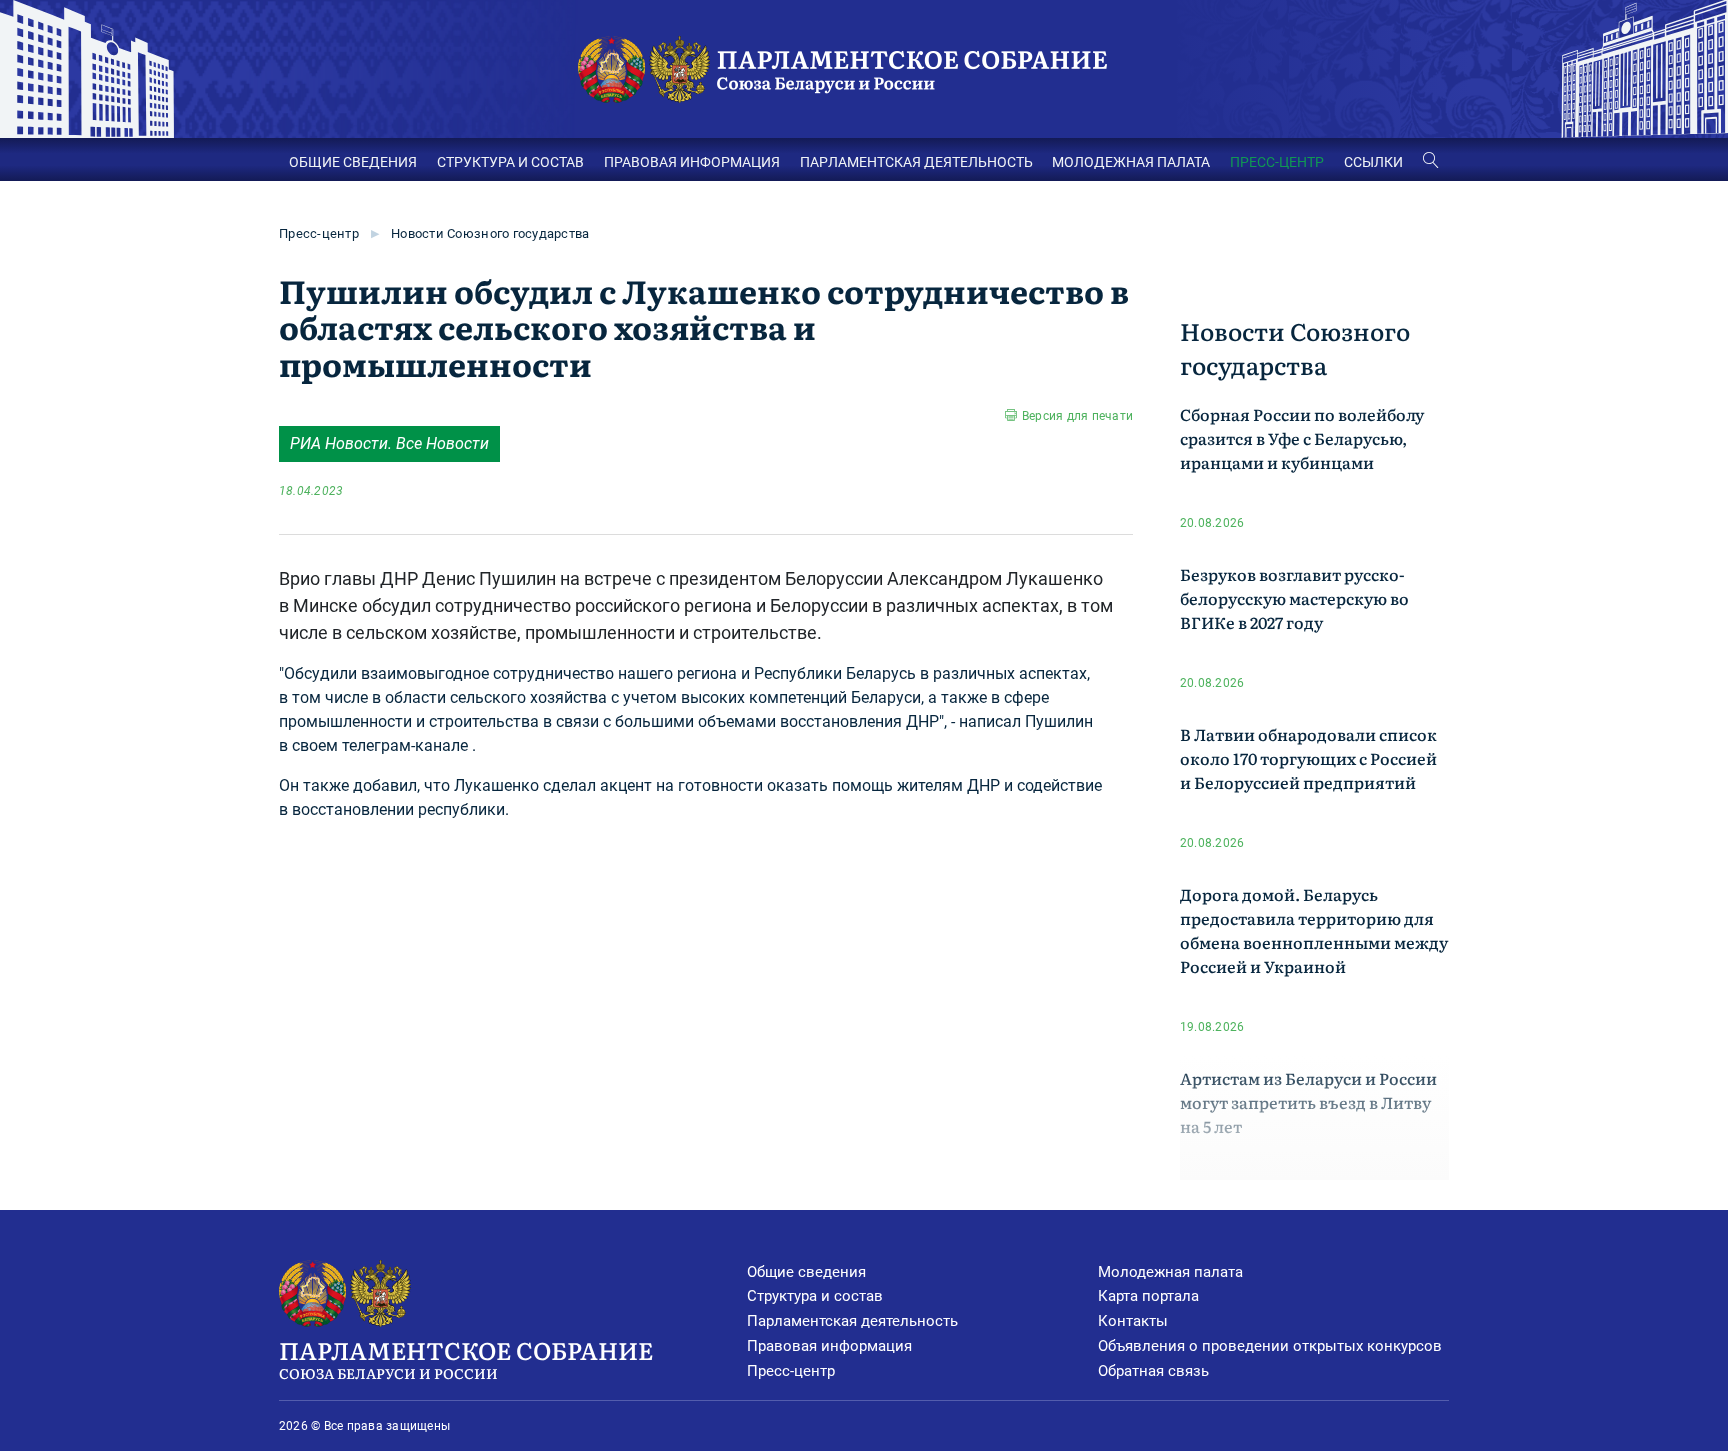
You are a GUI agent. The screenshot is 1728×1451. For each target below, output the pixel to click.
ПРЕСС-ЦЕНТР (1277, 162)
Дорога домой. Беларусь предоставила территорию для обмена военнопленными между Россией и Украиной (1314, 930)
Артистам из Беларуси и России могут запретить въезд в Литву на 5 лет (1308, 1102)
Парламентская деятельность (852, 1321)
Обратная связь (1153, 1371)
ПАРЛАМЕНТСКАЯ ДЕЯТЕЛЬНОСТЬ (916, 162)
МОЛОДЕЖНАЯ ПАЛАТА (1131, 162)
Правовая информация (829, 1346)
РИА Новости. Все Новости (389, 443)
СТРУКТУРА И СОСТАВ (510, 162)
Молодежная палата (1170, 1272)
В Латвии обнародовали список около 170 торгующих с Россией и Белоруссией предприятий (1308, 758)
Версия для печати (1077, 416)
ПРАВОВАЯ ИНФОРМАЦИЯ (692, 162)
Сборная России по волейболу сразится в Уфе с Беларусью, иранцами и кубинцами (1302, 438)
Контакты (1133, 1321)
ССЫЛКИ (1373, 162)
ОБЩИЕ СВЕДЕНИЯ (353, 162)
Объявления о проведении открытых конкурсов (1270, 1346)
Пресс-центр (319, 233)
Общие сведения (806, 1272)
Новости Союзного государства (490, 233)
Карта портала (1148, 1296)
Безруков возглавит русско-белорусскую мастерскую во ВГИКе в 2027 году (1294, 598)
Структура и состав (815, 1296)
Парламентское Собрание (466, 1357)
